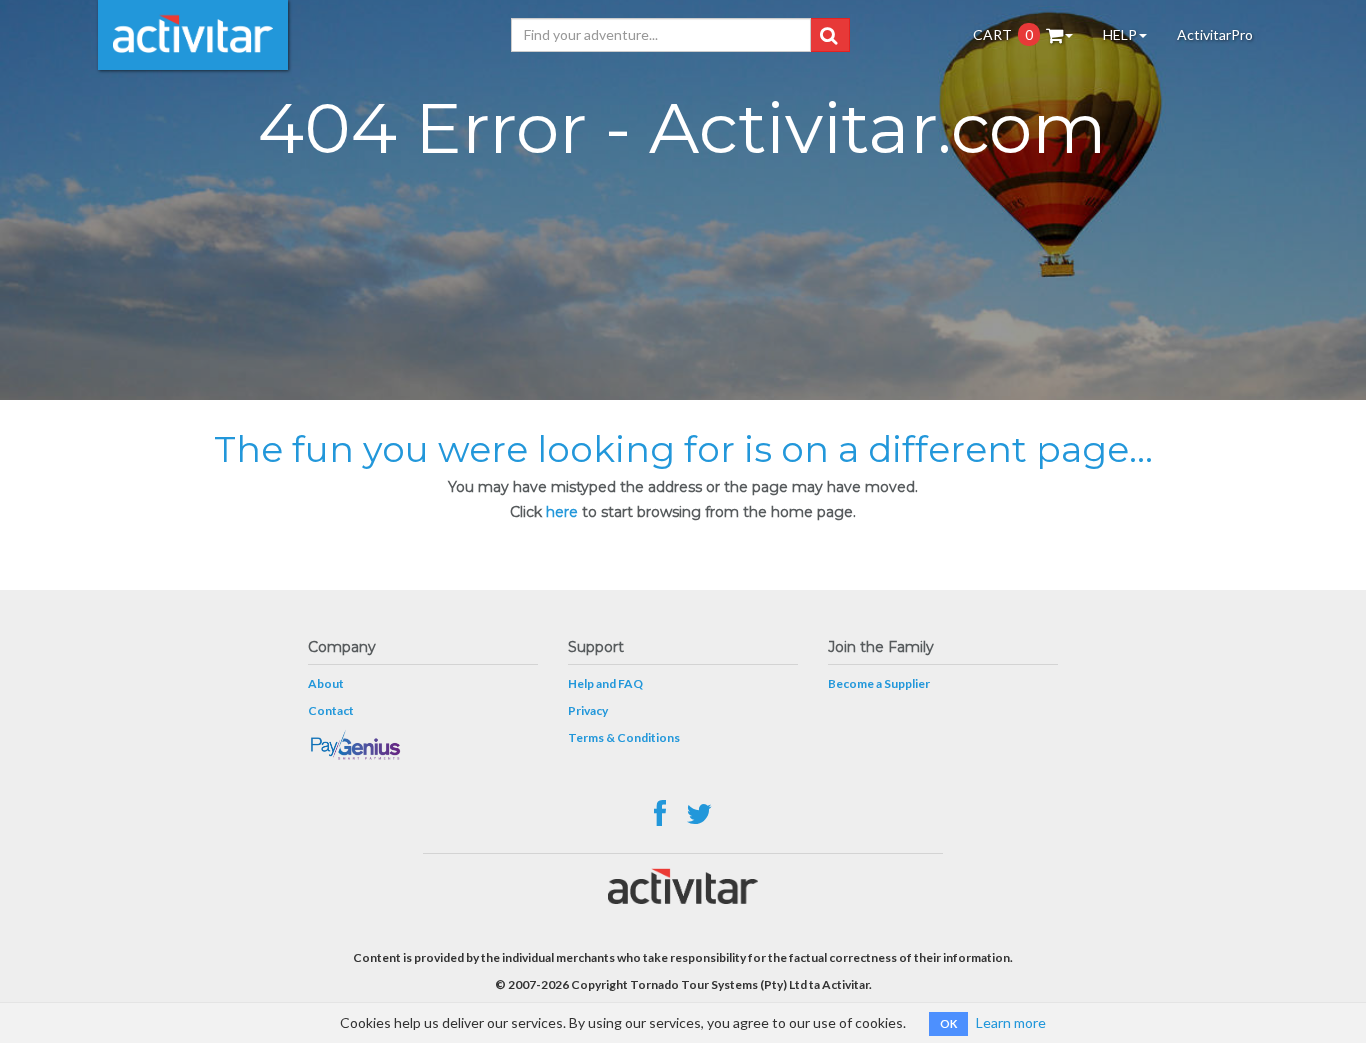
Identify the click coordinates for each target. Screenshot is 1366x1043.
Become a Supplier (879, 683)
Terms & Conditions (624, 737)
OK (948, 1023)
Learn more (1011, 1022)
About (326, 683)
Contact (331, 710)
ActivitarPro (1215, 34)
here (562, 512)
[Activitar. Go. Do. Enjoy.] (193, 35)
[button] (828, 35)
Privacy (588, 710)
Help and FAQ (605, 683)
